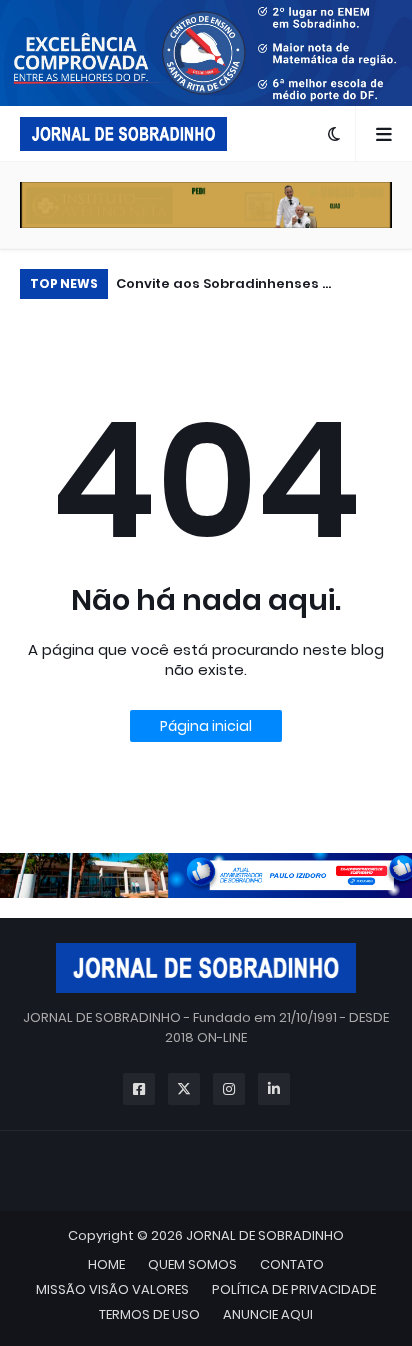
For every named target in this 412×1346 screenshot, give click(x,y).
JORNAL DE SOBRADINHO (265, 1235)
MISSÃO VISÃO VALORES (112, 1289)
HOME (106, 1264)
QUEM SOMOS (192, 1264)
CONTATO (292, 1264)
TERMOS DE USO (149, 1314)
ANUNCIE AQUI (268, 1314)
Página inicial (206, 726)
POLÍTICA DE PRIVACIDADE (294, 1289)
